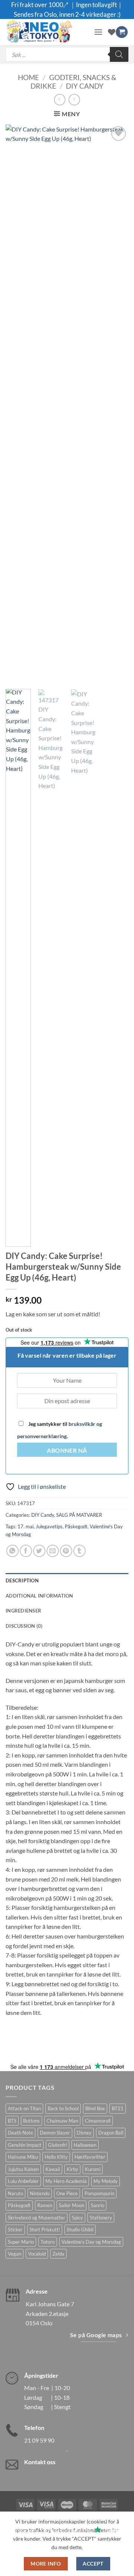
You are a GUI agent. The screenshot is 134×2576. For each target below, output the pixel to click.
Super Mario (21, 2242)
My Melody (106, 2181)
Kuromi (93, 2169)
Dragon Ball (111, 2133)
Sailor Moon (71, 2205)
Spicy (77, 2218)
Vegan (15, 2254)
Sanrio (98, 2205)
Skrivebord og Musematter (36, 2218)
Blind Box (95, 2108)
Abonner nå (67, 1450)
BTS (12, 2121)
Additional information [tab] (39, 1596)
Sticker (15, 2230)
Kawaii (53, 2169)
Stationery (101, 2218)
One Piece (67, 2193)
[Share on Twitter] (39, 1551)
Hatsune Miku (23, 2157)
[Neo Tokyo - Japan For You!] (47, 32)
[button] (98, 32)
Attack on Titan (24, 2108)
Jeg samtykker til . (60, 1430)
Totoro (48, 2242)
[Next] (117, 404)
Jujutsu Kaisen (23, 2169)
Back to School (63, 2108)
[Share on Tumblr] (79, 1551)
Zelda (58, 2254)
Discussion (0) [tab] (24, 1626)
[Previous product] (74, 100)
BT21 (118, 2108)
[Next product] (60, 100)
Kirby (72, 2169)
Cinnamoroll (98, 2121)
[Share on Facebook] (26, 1551)
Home (28, 77)
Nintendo (40, 2193)
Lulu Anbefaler (23, 2181)
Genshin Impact (25, 2145)
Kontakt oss (40, 2462)
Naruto (15, 2193)
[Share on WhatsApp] (12, 1551)
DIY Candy (85, 86)
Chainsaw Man (62, 2121)
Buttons (31, 2121)
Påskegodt (76, 1526)
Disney (84, 2133)
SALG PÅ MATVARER (79, 1515)
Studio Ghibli (80, 2230)
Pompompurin (99, 2193)
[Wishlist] (112, 32)
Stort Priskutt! (45, 2230)
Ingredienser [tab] (23, 1611)
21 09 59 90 (39, 2440)
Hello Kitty (56, 2157)
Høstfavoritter (90, 2157)
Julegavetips (49, 1526)
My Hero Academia (66, 2181)
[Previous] (17, 404)
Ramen (45, 2205)
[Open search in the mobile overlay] (67, 54)
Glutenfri (58, 2145)
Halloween (85, 2145)
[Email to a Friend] (53, 1551)
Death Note (20, 2133)
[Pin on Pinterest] (66, 1551)
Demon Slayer (55, 2133)
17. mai (25, 1526)
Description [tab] (22, 1580)
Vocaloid (37, 2254)
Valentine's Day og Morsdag (91, 2242)
